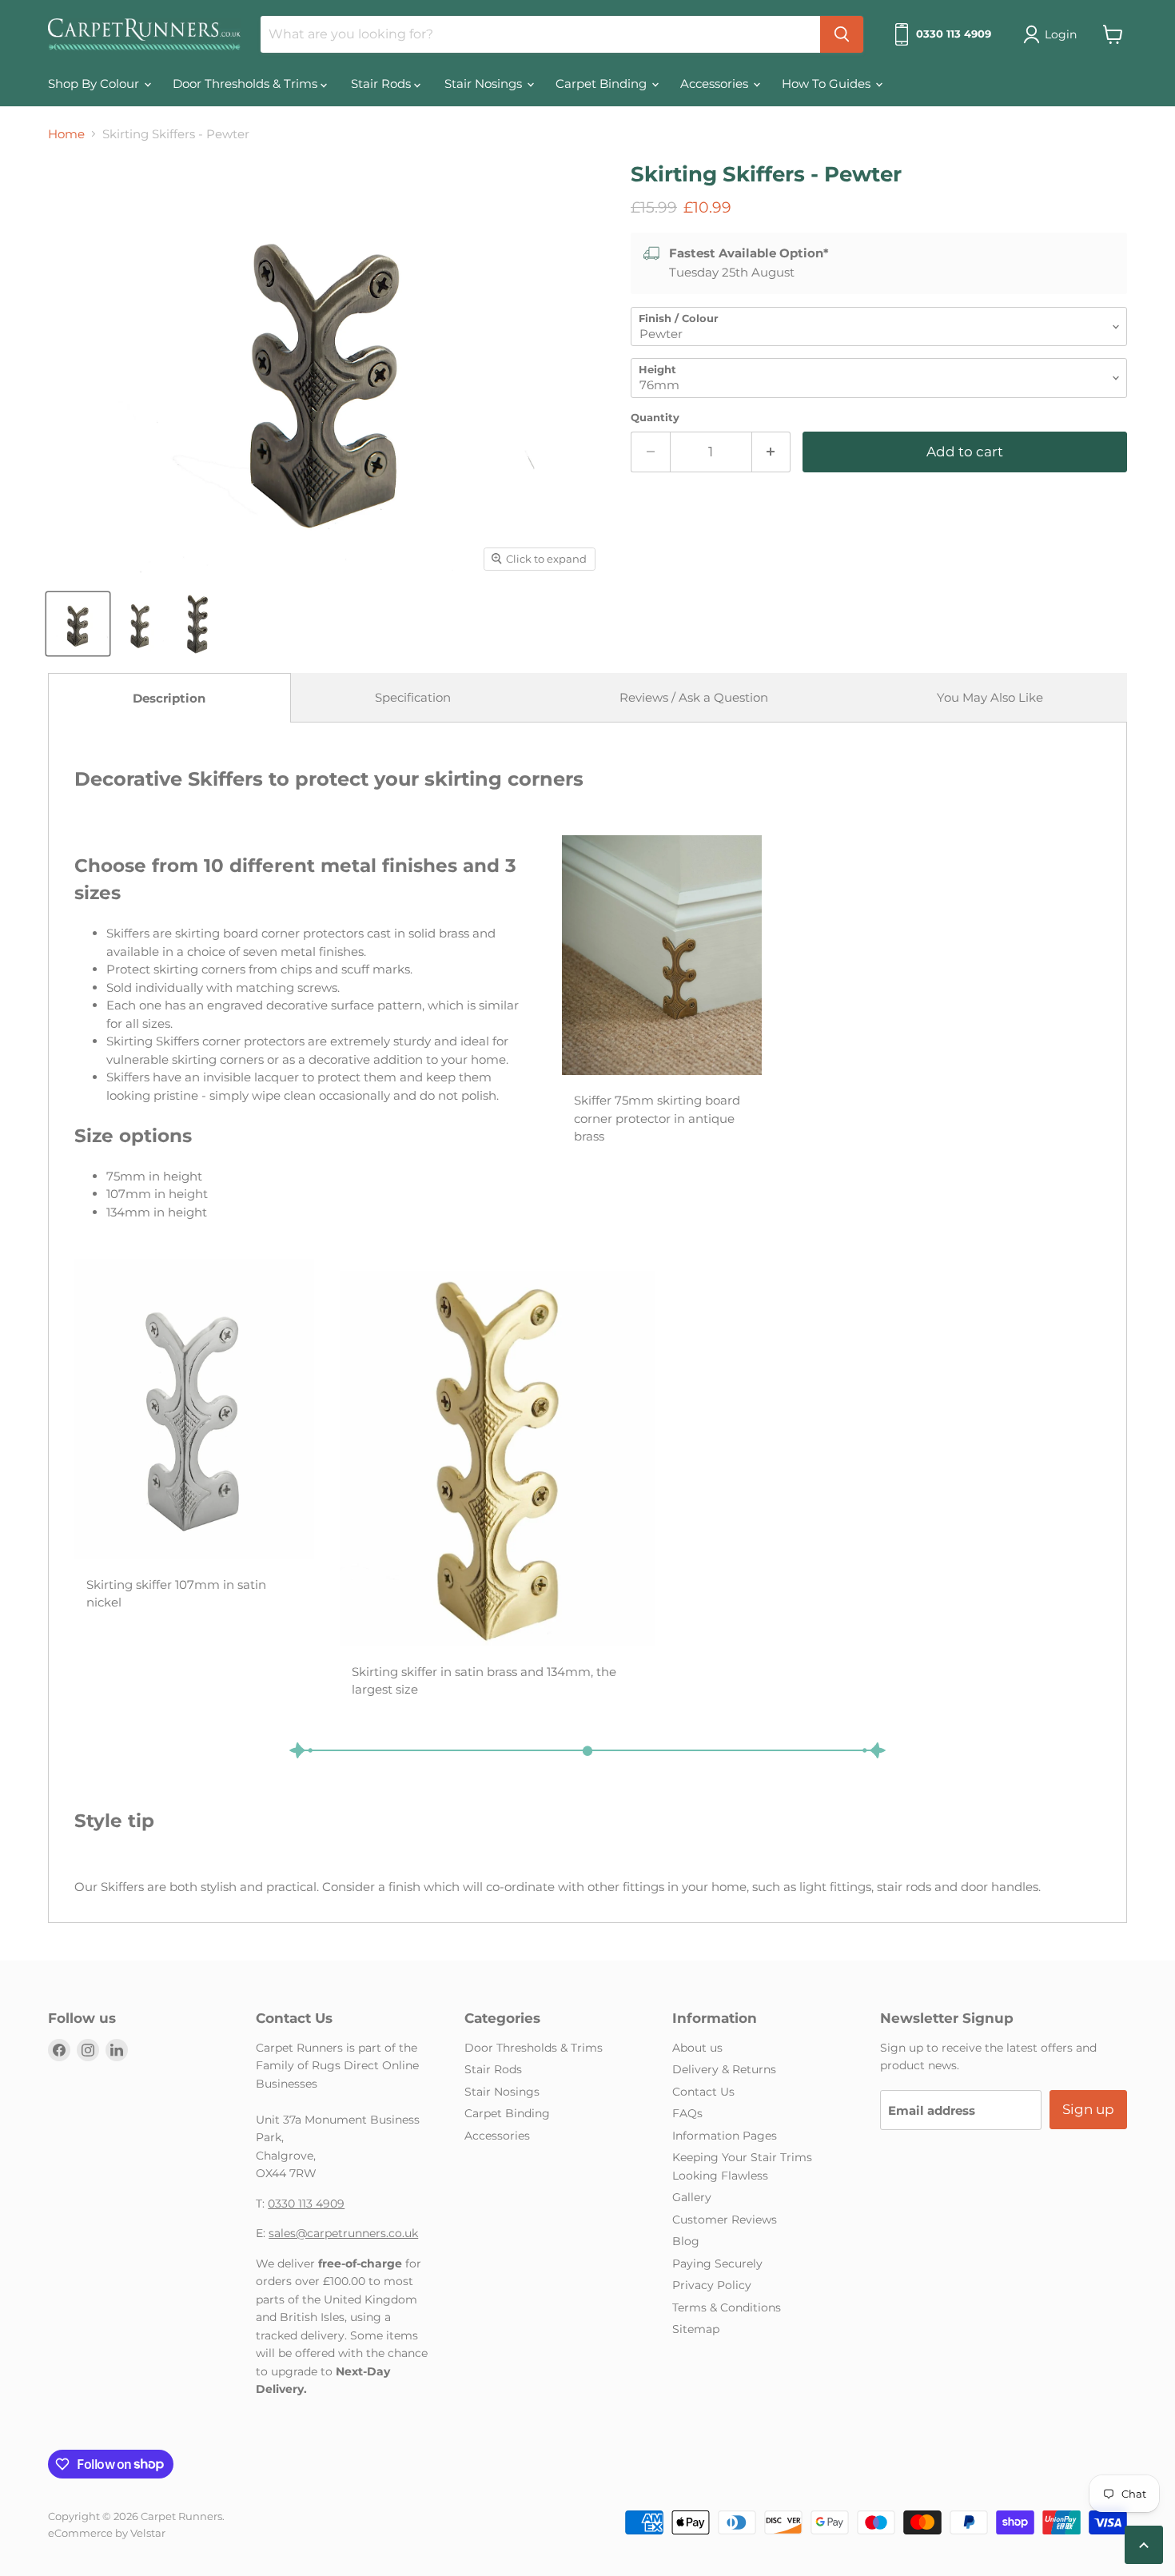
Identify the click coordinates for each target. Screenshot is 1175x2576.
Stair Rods (382, 84)
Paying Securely (717, 2263)
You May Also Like (990, 697)
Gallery (692, 2197)
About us (697, 2048)
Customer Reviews (725, 2220)
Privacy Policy (712, 2285)
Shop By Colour (95, 84)
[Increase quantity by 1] (772, 452)
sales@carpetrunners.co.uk (343, 2233)
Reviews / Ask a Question (694, 697)
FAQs (687, 2113)
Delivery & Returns (724, 2069)
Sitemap (696, 2329)
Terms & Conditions (727, 2307)
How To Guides (828, 84)
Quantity (655, 418)
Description (169, 698)
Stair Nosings (485, 84)
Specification (413, 697)
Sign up (1088, 2109)
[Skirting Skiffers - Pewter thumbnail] (78, 624)
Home (66, 134)
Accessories (716, 84)
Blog (686, 2241)
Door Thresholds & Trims (247, 84)
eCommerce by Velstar (107, 2533)
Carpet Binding (603, 84)
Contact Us (703, 2092)
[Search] (842, 34)
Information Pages (725, 2136)
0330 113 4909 (306, 2204)
